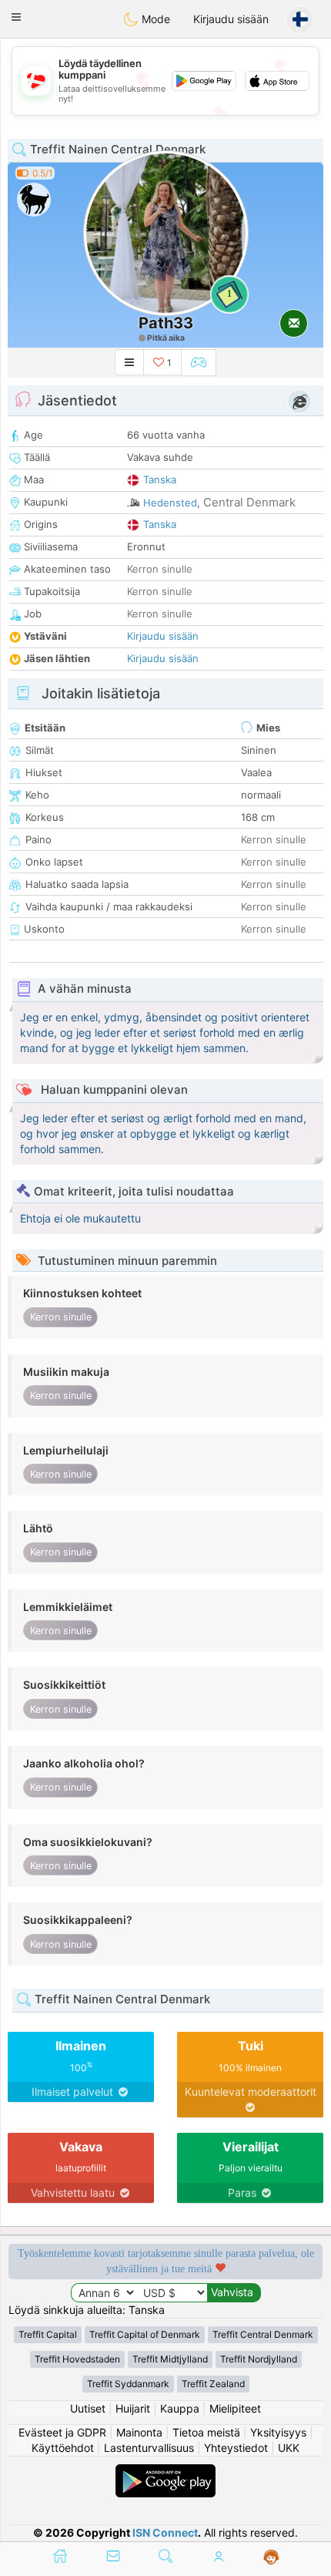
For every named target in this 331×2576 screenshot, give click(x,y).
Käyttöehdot (63, 2448)
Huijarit (133, 2408)
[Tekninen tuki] (271, 2558)
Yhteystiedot (236, 2448)
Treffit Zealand (213, 2384)
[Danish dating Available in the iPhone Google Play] (165, 2472)
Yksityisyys (278, 2432)
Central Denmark (249, 502)
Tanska (160, 479)
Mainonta (139, 2432)
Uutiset (88, 2408)
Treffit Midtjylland (170, 2359)
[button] (16, 17)
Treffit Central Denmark (263, 2334)
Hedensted (170, 503)
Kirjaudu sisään (231, 19)
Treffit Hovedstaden (77, 2359)
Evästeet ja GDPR (62, 2432)
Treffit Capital (48, 2334)
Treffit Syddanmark (128, 2384)
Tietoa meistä (206, 2432)
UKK (289, 2448)
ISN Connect (165, 2532)
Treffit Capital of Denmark (145, 2334)
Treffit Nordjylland (259, 2359)
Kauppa (180, 2408)
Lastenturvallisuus (149, 2448)
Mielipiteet (235, 2408)
